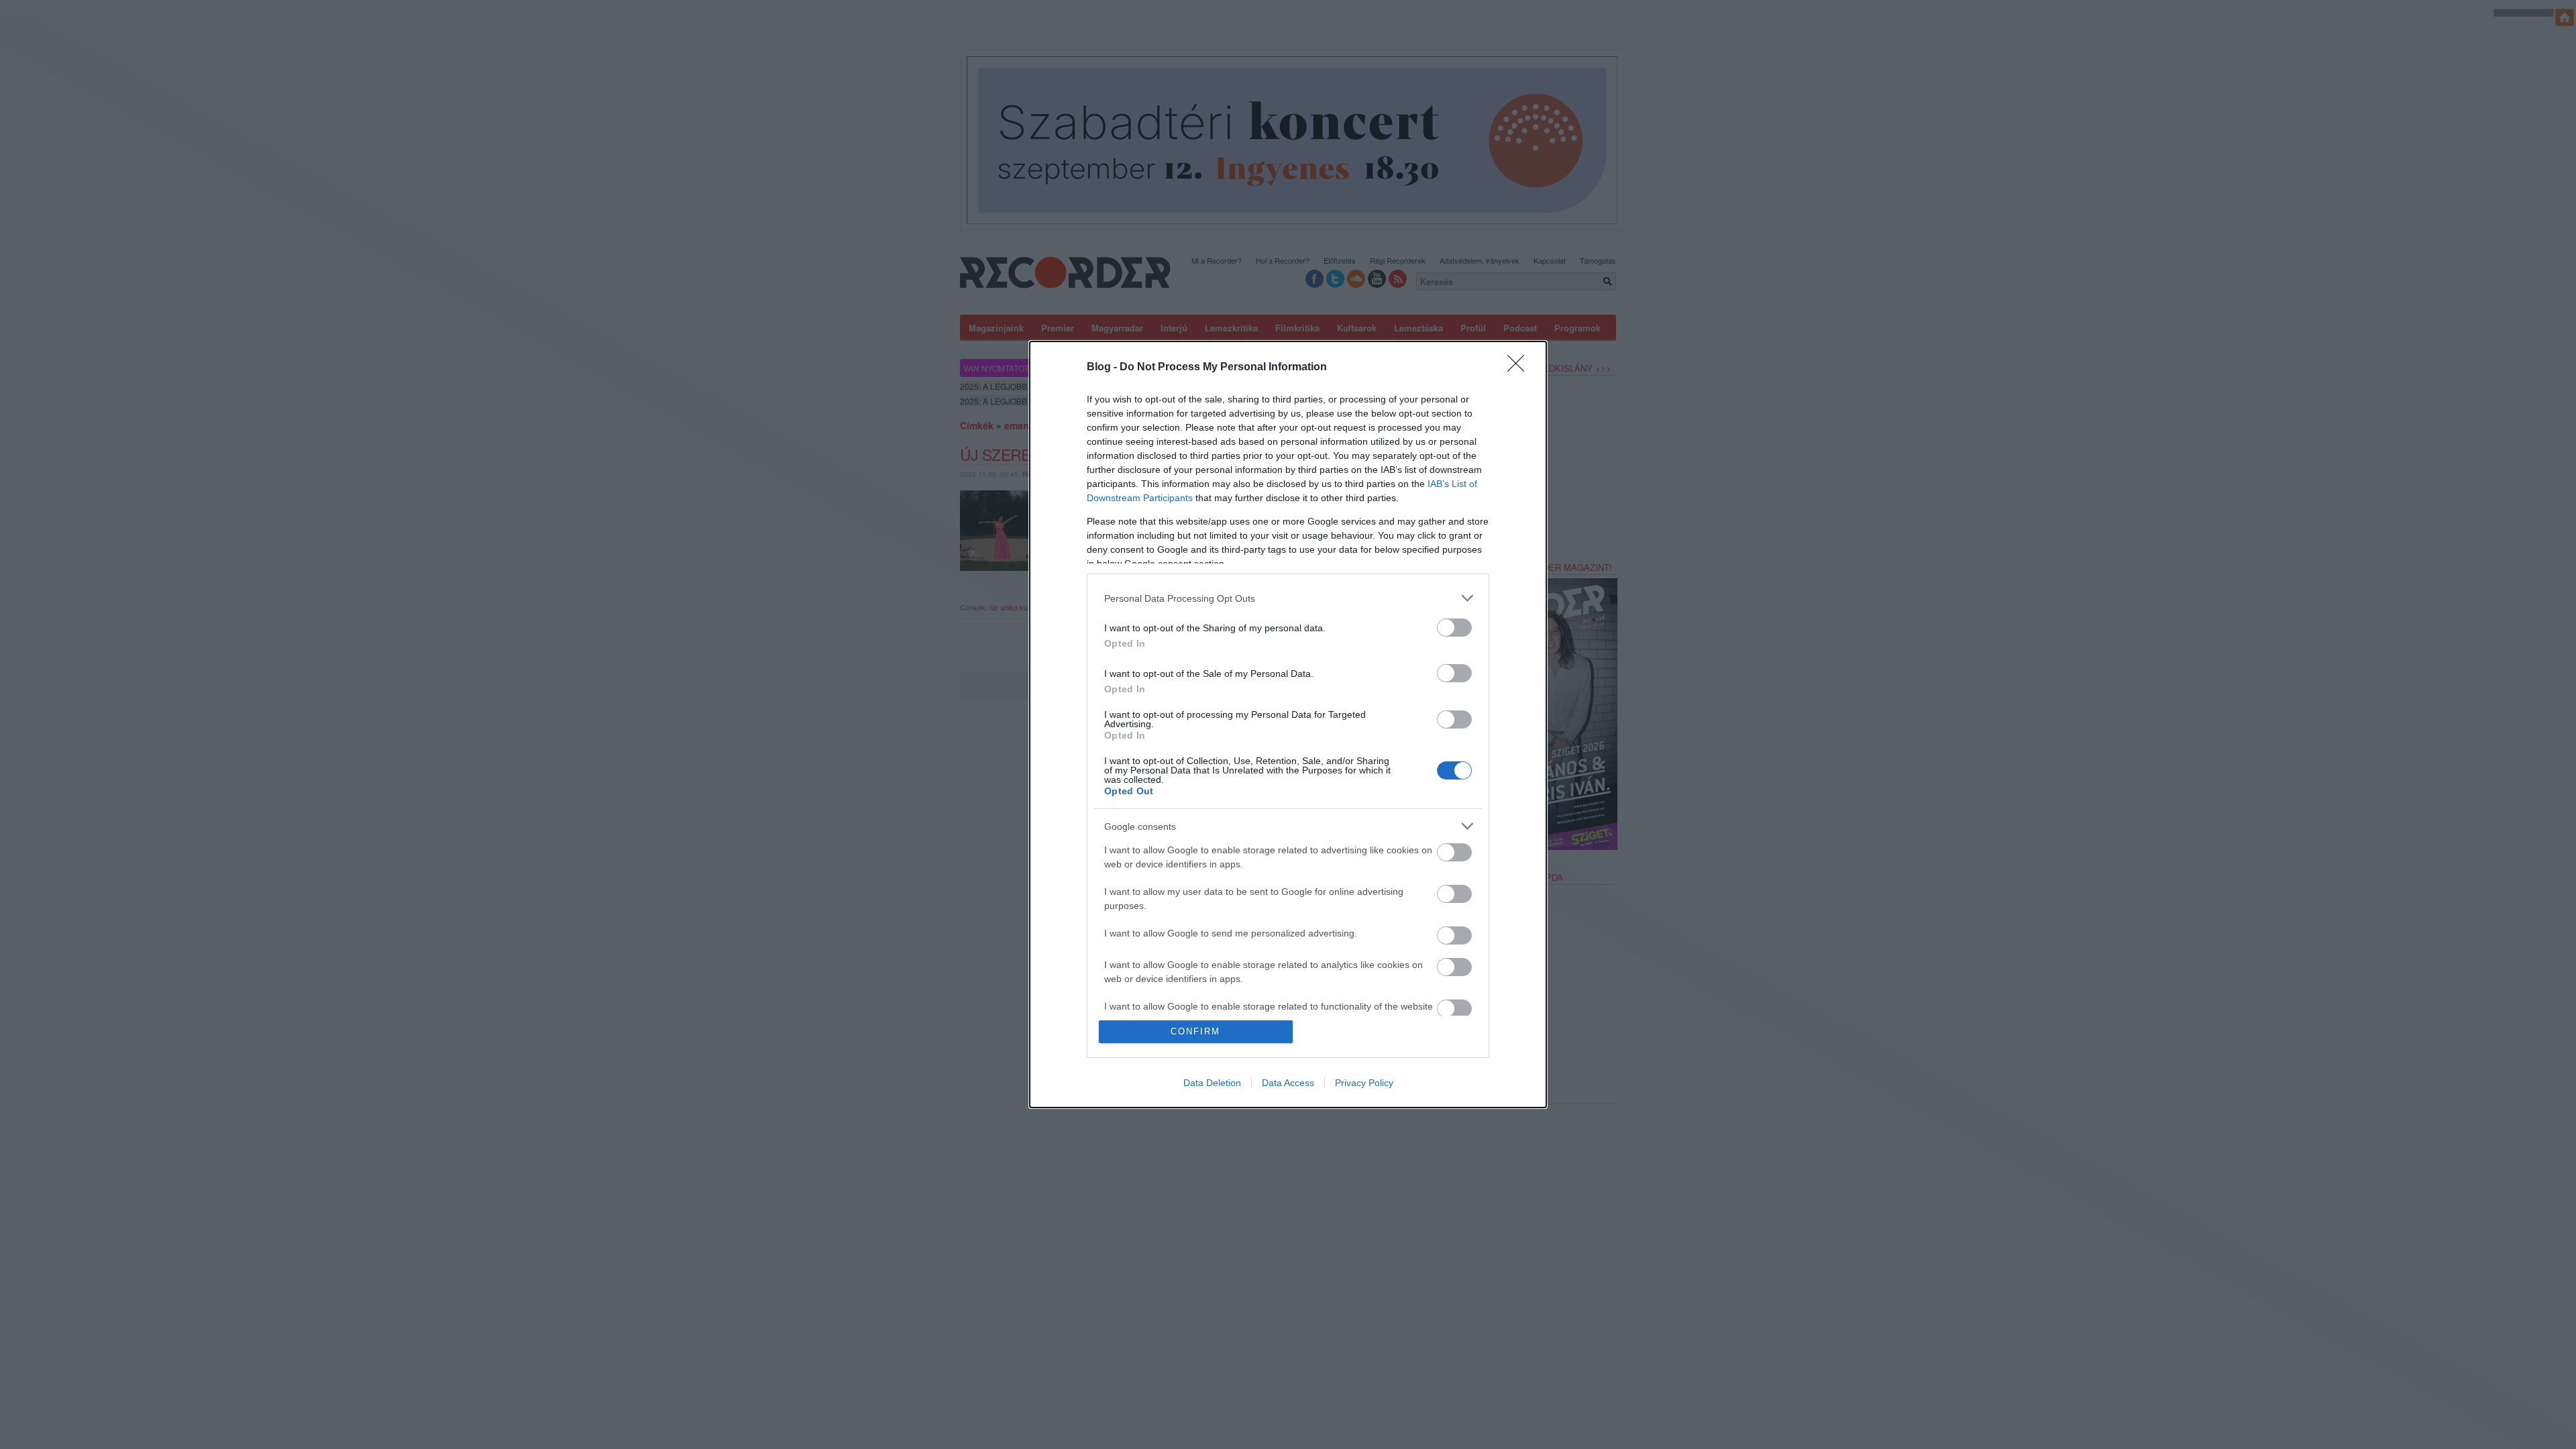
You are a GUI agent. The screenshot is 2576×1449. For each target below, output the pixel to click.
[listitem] (1288, 598)
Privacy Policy (1364, 1083)
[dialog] (1288, 724)
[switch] (1454, 628)
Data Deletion (1212, 1083)
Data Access (1288, 1083)
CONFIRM (1195, 1031)
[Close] (1520, 368)
